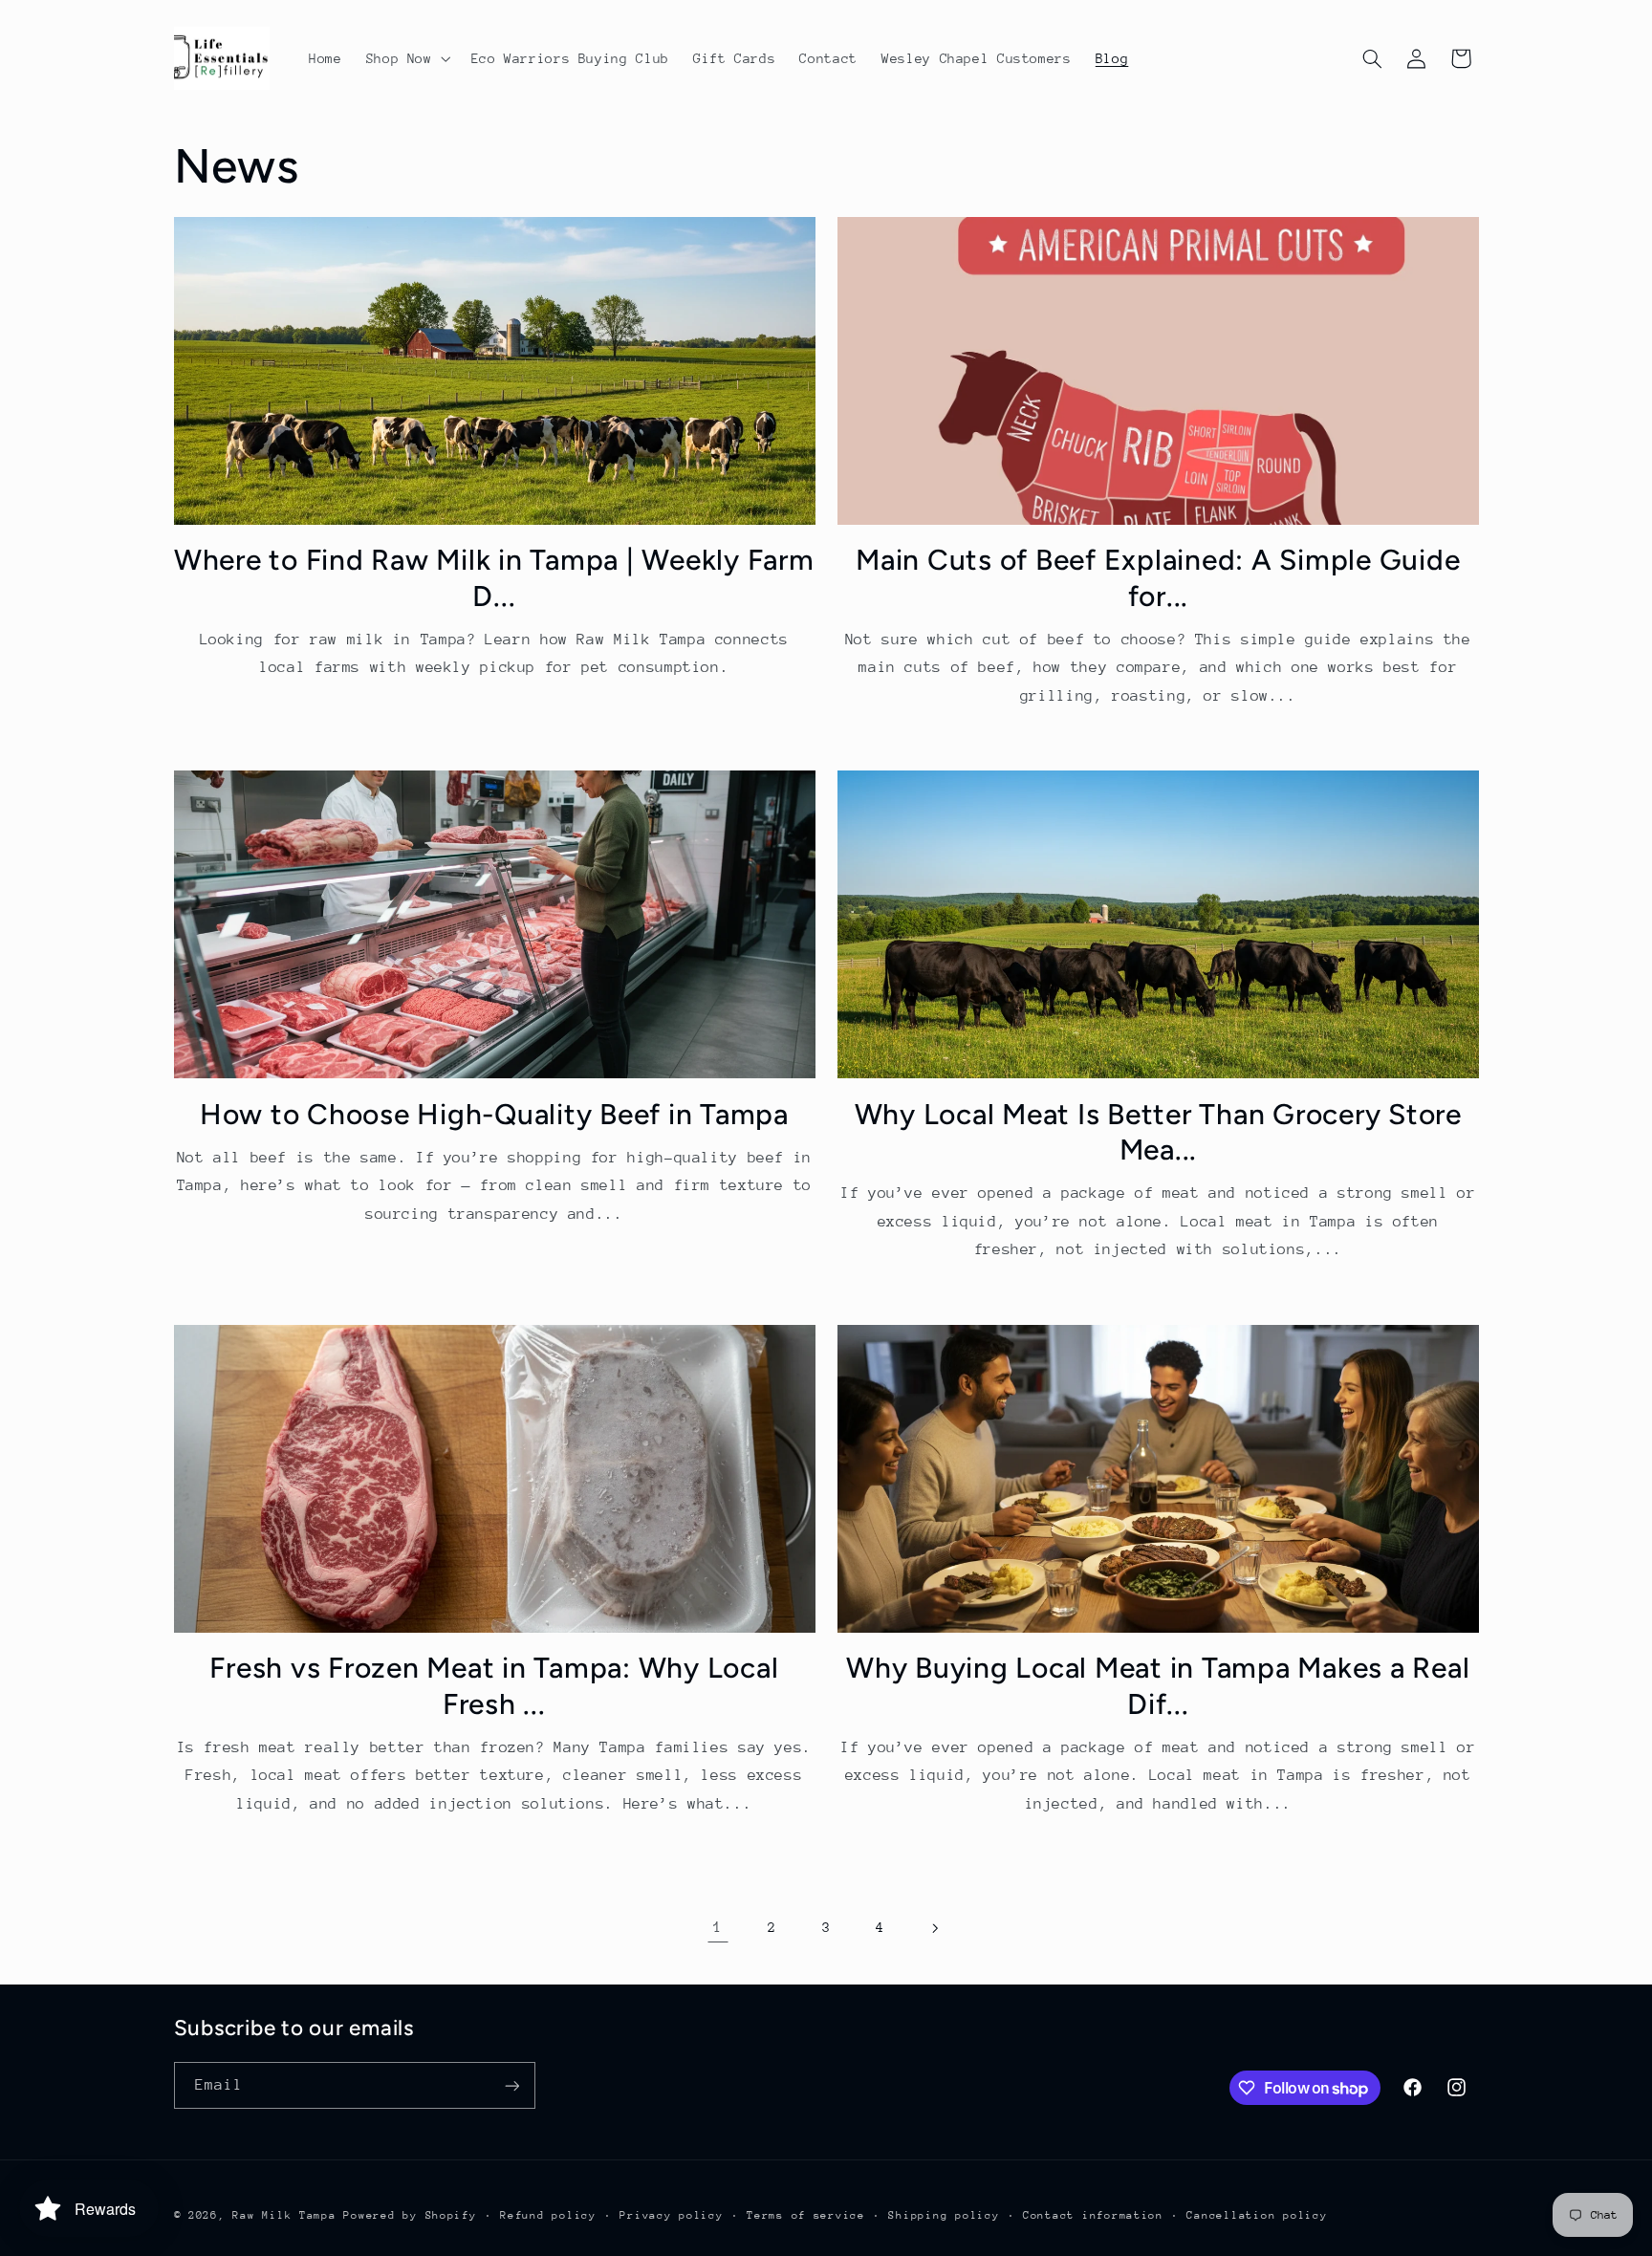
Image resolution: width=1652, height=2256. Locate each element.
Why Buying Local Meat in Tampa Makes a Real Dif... (1158, 1686)
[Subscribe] (511, 2085)
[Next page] (934, 1928)
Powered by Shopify (410, 2215)
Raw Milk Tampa (284, 2215)
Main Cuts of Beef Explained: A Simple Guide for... (1158, 578)
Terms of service (806, 2215)
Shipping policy (944, 2215)
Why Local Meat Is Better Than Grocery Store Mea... (1158, 1132)
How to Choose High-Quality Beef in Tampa (494, 1114)
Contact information (1093, 2215)
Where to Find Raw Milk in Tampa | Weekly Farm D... (494, 578)
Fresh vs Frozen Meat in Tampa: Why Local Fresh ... (494, 1686)
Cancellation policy (1257, 2215)
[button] (406, 58)
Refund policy (548, 2215)
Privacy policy (671, 2215)
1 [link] (718, 1927)
